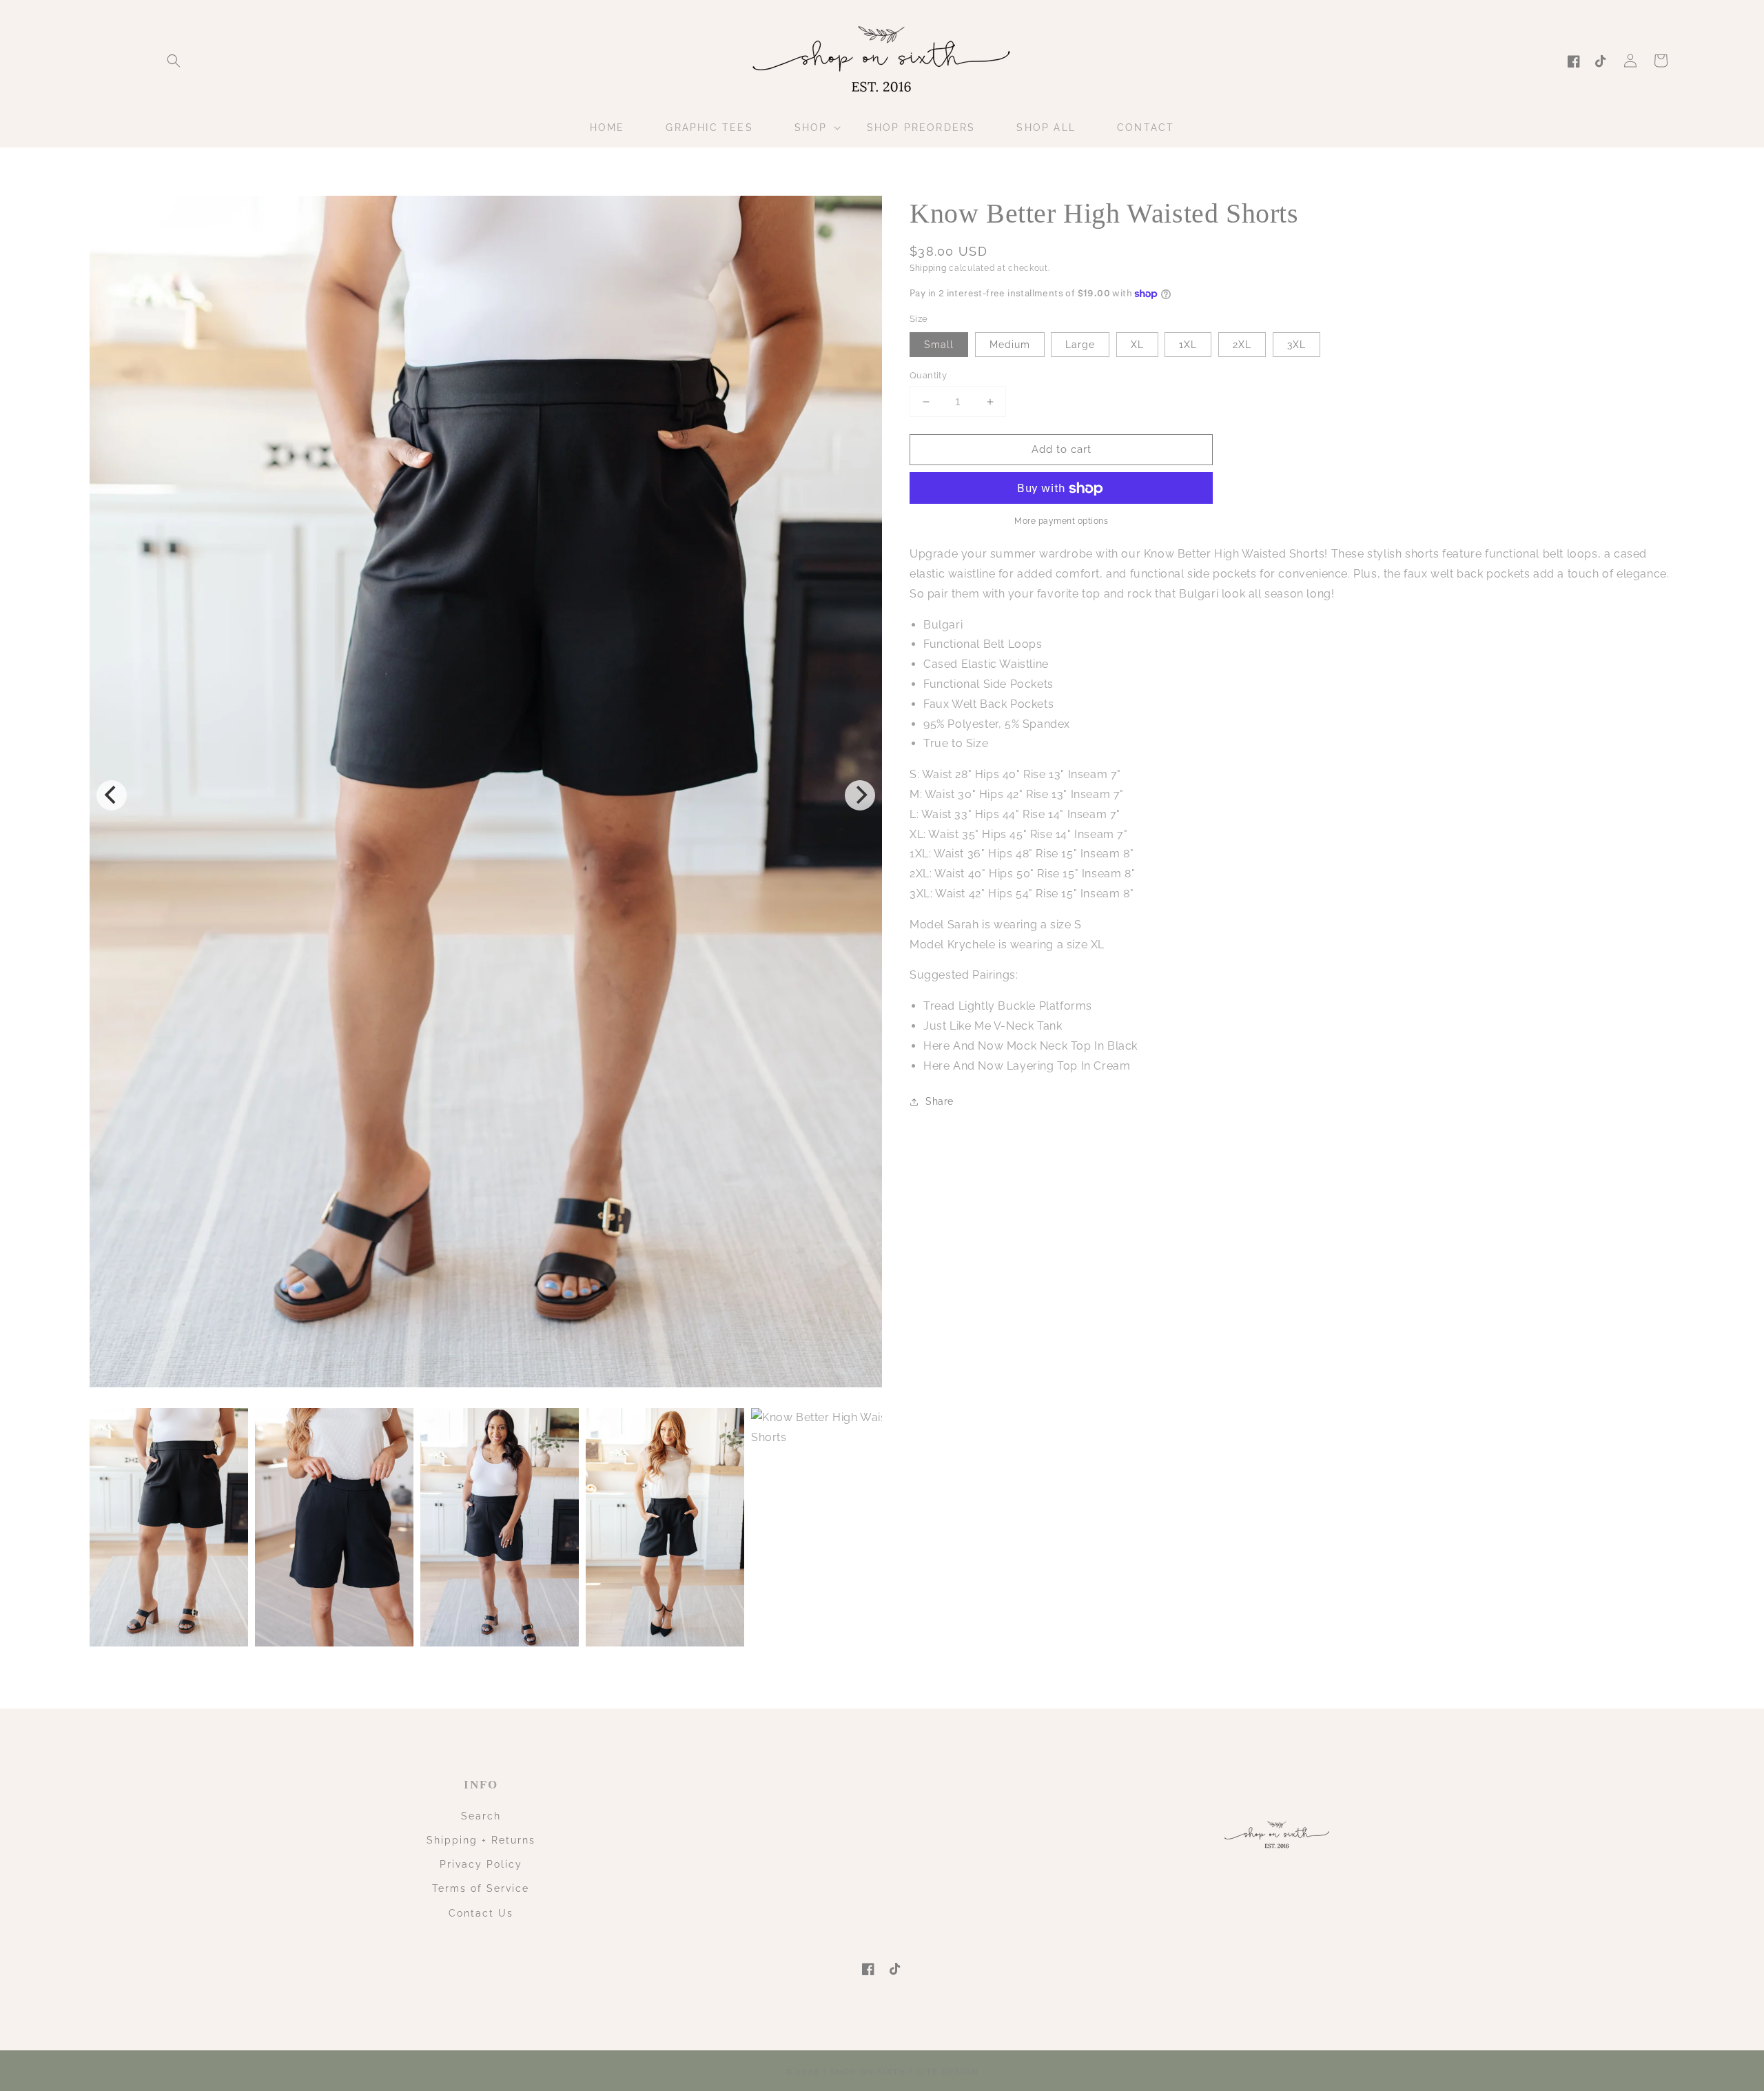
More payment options (1061, 522)
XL (1137, 345)
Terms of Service (481, 1888)
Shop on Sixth (868, 2072)
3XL (1296, 345)
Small (939, 345)
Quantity (928, 375)
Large (1080, 345)
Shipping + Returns (481, 1840)
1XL (1188, 345)
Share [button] (940, 1102)
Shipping (928, 268)
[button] (174, 61)
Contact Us (481, 1913)
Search (481, 1816)
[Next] (860, 795)
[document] (486, 795)
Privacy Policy (481, 1864)
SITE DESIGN (947, 2072)
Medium (1010, 345)
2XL (1242, 345)
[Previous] (112, 795)
